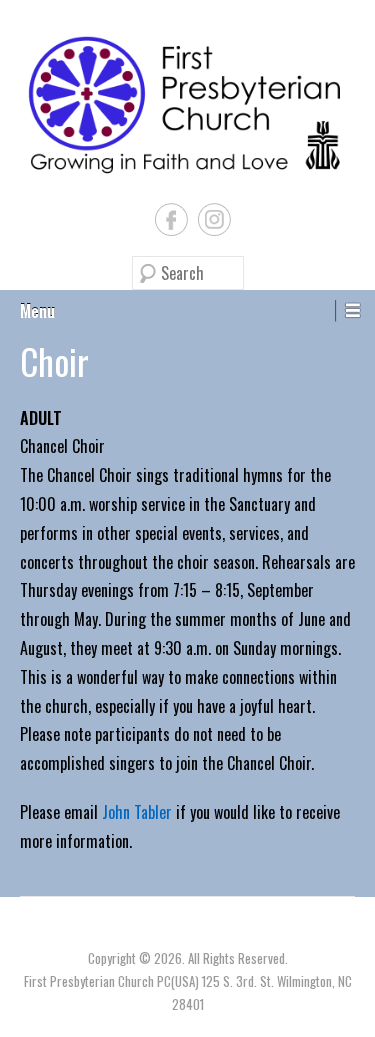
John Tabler (137, 812)
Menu (37, 311)
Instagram (214, 219)
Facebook (171, 219)
